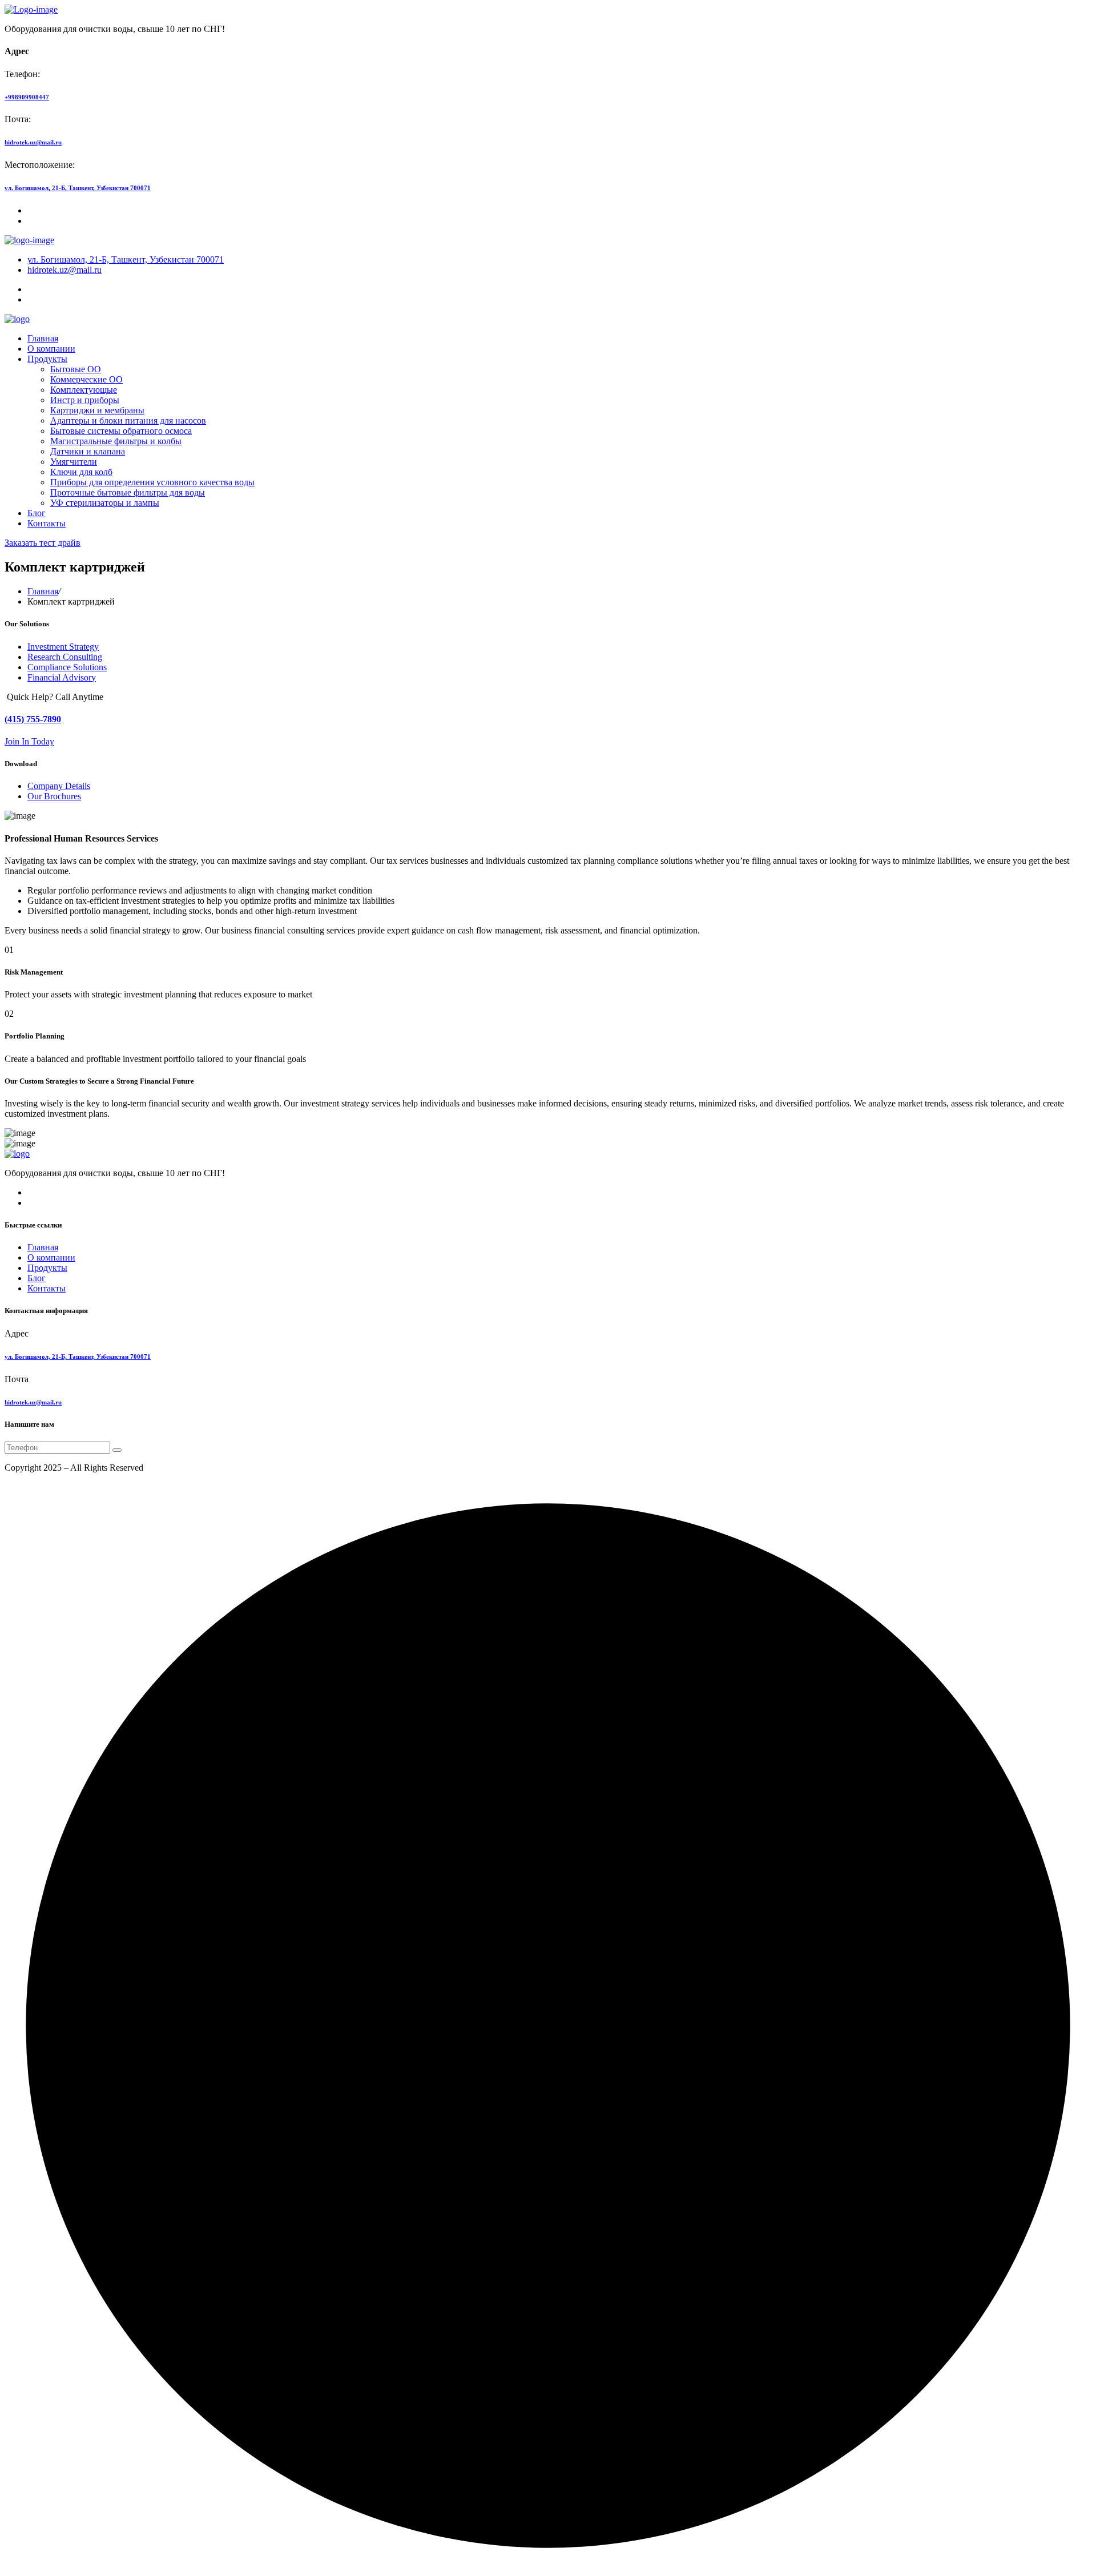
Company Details (59, 786)
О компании (51, 349)
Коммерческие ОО (86, 379)
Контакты (47, 523)
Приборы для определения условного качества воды (152, 482)
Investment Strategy (63, 647)
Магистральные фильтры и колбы (116, 441)
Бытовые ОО (76, 369)
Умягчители (74, 462)
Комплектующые (84, 390)
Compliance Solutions (67, 667)
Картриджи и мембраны (97, 410)
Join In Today (29, 741)
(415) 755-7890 (33, 719)
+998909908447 (27, 97)
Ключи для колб (81, 472)
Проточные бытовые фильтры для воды (128, 492)
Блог (37, 513)
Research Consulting (65, 657)
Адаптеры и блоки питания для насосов (128, 420)
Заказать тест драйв (43, 543)
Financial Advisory (62, 677)
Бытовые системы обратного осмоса (121, 431)
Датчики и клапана (88, 451)
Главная (43, 338)
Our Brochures (54, 796)
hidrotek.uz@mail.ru (33, 142)
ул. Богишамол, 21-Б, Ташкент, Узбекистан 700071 (78, 188)
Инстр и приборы (85, 400)
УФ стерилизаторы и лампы (105, 503)
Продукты (47, 359)
